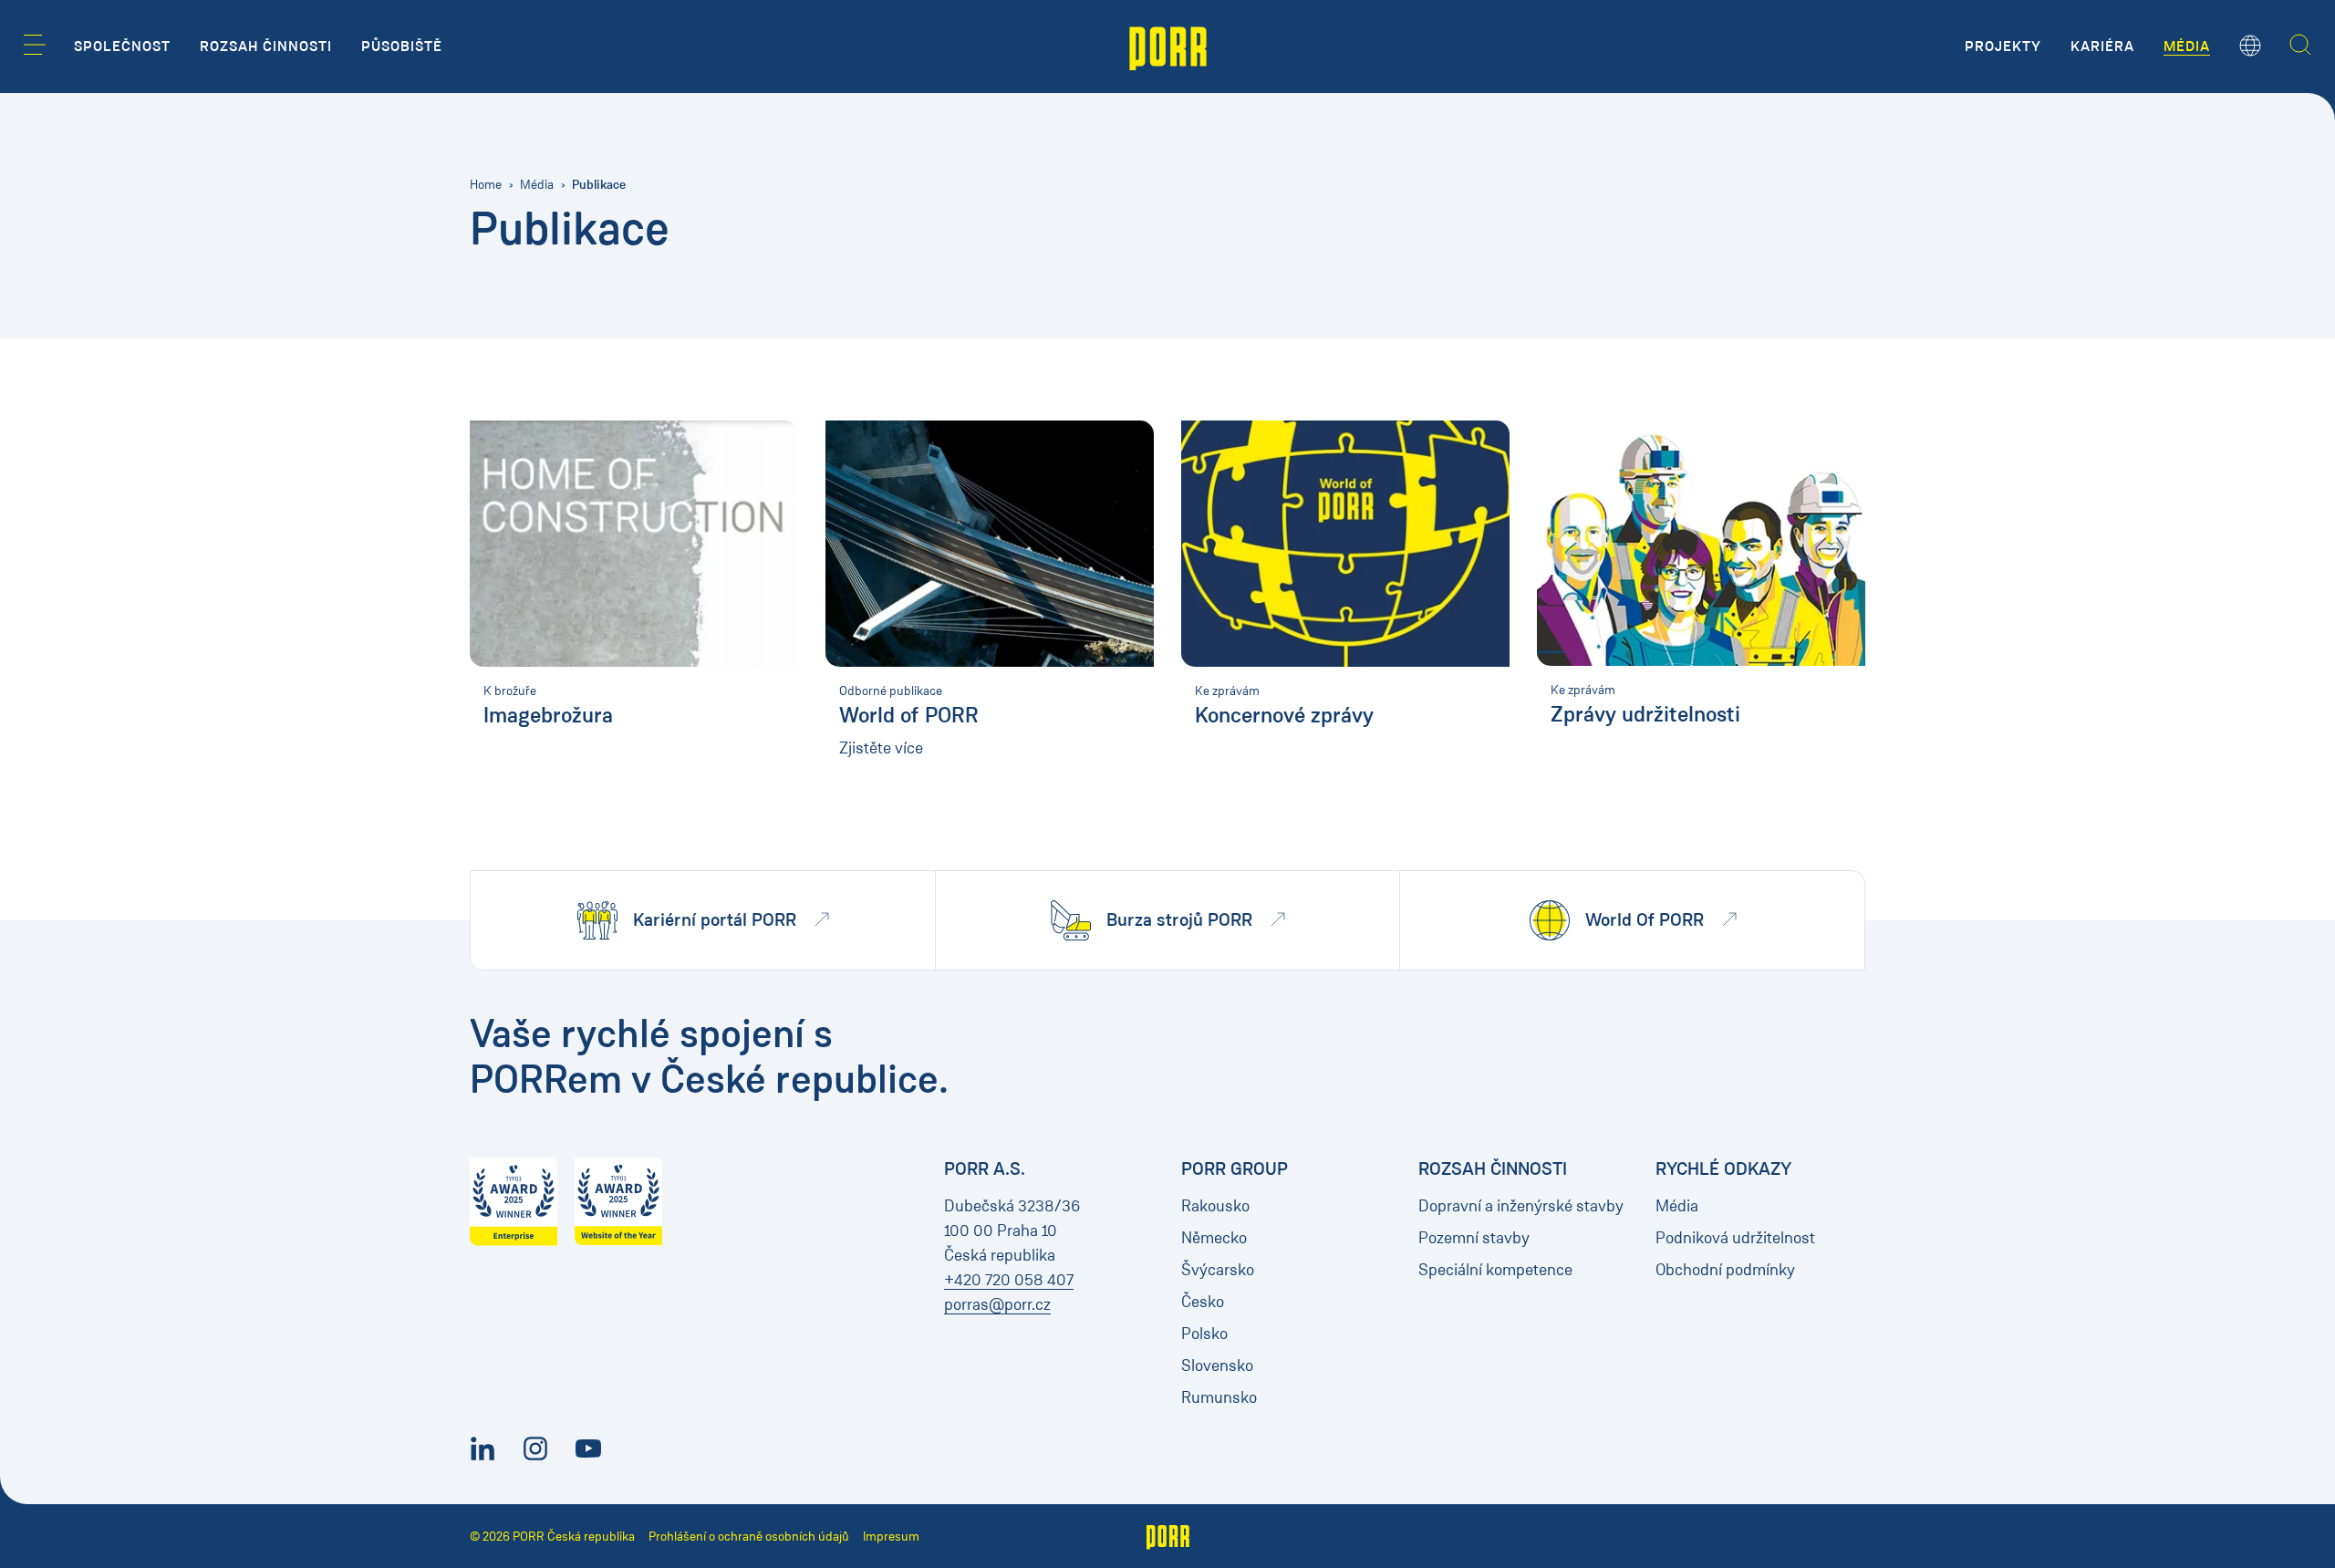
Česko (1203, 1302)
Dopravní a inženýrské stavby (1521, 1206)
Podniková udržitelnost (1735, 1238)
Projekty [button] (2003, 47)
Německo (1214, 1238)
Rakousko (1215, 1206)
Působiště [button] (402, 47)
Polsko (1204, 1334)
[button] (35, 45)
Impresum (891, 1537)
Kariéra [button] (2102, 47)
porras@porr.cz (997, 1304)
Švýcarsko (1218, 1270)
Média (537, 185)
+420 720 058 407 (1009, 1280)
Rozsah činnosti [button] (266, 47)
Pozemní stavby (1474, 1238)
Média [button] (2187, 47)
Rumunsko (1219, 1397)
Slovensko (1217, 1366)
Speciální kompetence (1495, 1270)
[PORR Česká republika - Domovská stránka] (1168, 47)
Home (486, 185)
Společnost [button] (122, 47)
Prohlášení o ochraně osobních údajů (749, 1537)
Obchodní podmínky (1725, 1270)
